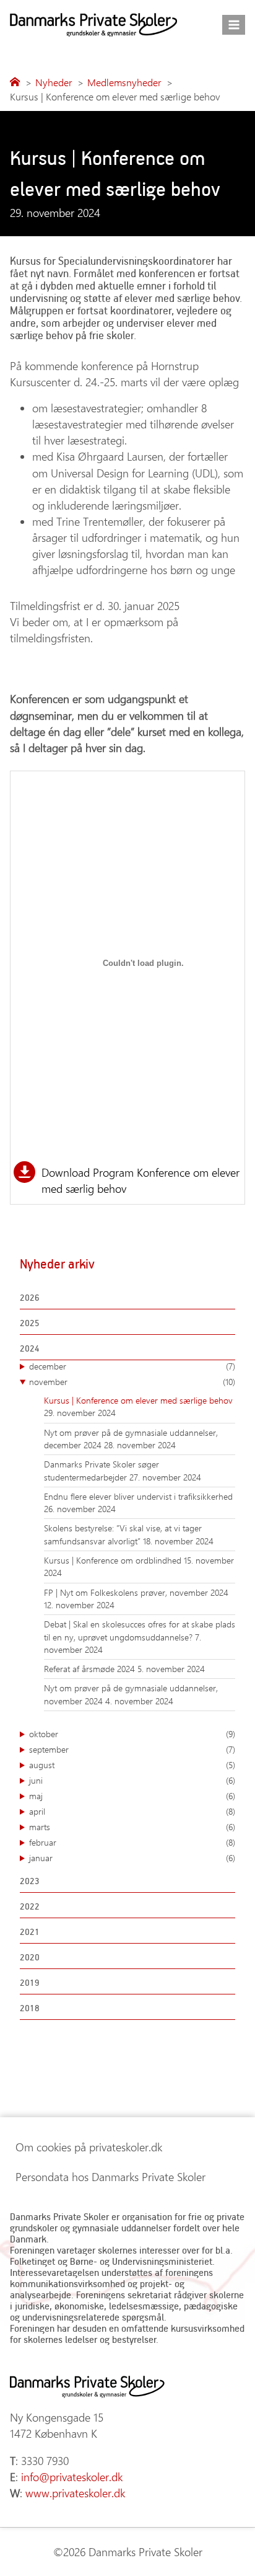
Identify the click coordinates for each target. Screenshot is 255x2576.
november (132, 1382)
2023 (30, 1881)
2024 (30, 1348)
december (132, 1366)
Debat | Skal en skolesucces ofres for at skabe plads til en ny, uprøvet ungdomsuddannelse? (140, 1630)
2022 (30, 1906)
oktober (132, 1734)
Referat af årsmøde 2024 (91, 1669)
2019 (30, 1982)
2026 (30, 1297)
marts (132, 1827)
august (132, 1765)
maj (132, 1796)
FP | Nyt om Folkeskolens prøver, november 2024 (136, 1592)
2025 (30, 1323)
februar (132, 1842)
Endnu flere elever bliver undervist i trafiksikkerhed (138, 1496)
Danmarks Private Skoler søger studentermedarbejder (102, 1470)
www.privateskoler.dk (75, 2493)
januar (132, 1858)
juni (132, 1780)
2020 (30, 1957)
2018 (30, 2008)
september (132, 1749)
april (132, 1811)
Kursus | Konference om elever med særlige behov (138, 1400)
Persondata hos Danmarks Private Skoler (110, 2177)
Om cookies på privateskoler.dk (89, 2147)
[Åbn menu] (234, 24)
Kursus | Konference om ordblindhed (114, 1560)
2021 (30, 1932)
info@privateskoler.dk (72, 2477)
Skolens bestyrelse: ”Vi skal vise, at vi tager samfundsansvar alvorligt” (123, 1534)
